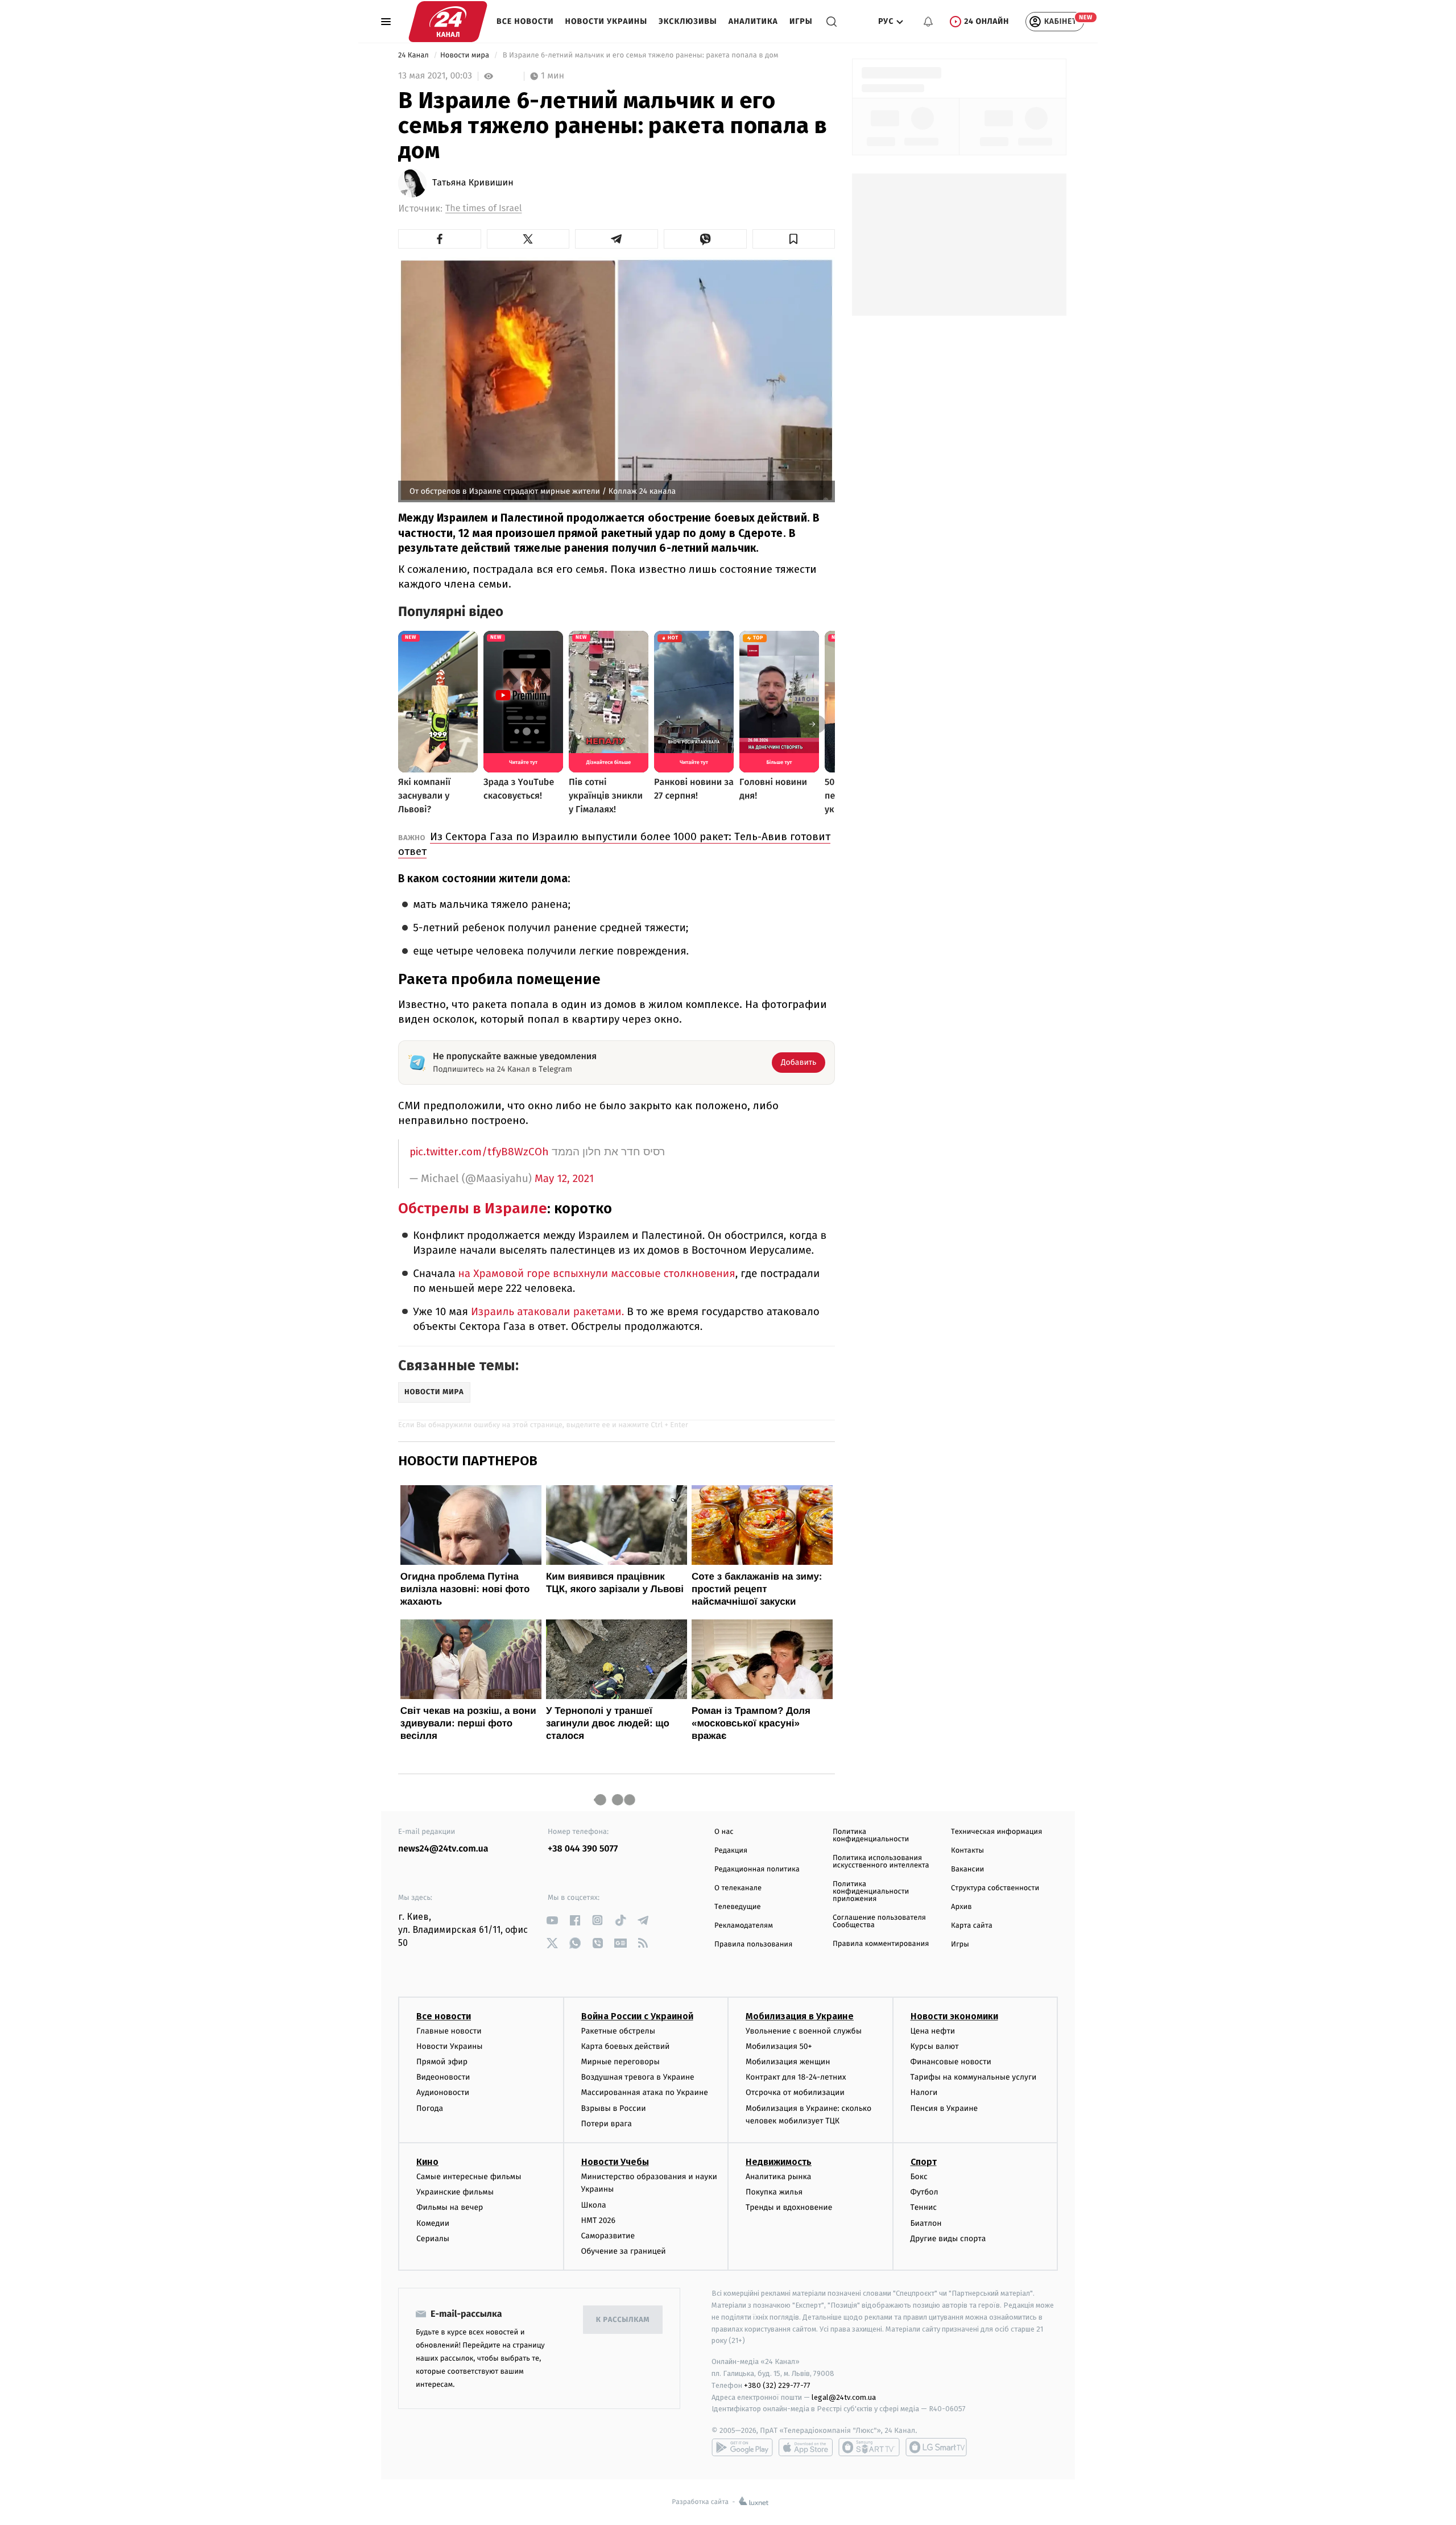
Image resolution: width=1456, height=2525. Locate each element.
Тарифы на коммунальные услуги (974, 2077)
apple (806, 2447)
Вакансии (967, 1869)
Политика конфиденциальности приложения (871, 1892)
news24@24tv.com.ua (443, 1849)
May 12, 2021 (564, 1179)
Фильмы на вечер (450, 2207)
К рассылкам (623, 2320)
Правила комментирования (881, 1944)
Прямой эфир (442, 2062)
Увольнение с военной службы (804, 2031)
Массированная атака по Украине (645, 2092)
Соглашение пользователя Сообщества (879, 1921)
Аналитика (753, 21)
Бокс (919, 2177)
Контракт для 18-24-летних (796, 2077)
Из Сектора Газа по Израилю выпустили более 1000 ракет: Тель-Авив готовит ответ (614, 844)
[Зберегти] (794, 239)
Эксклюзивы (688, 21)
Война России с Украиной (637, 2016)
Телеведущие (738, 1907)
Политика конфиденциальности (871, 1836)
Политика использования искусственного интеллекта (881, 1862)
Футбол (925, 2192)
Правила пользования (753, 1945)
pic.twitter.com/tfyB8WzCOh (479, 1152)
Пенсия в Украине (944, 2108)
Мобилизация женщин (788, 2062)
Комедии (433, 2223)
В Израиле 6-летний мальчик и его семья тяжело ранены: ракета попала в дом (640, 55)
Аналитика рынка (779, 2177)
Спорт (924, 2162)
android (742, 2447)
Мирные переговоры (621, 2062)
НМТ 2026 (599, 2220)
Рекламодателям (744, 1926)
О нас (724, 1832)
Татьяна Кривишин (473, 183)
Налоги (924, 2092)
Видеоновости (443, 2077)
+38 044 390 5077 (583, 1849)
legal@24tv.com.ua (844, 2397)
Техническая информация (996, 1832)
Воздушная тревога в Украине (638, 2077)
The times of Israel (483, 208)
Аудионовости (443, 2092)
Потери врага (607, 2124)
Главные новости (449, 2031)
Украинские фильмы (455, 2192)
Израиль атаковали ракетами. (547, 1312)
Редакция (731, 1851)
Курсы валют (935, 2046)
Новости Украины (607, 21)
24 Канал (414, 55)
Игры (801, 21)
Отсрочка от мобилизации (795, 2092)
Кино (427, 2162)
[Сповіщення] (928, 22)
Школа (594, 2205)
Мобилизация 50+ (779, 2046)
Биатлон (926, 2223)
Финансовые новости (951, 2062)
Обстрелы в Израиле (473, 1208)
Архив (961, 1907)
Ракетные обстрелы (618, 2031)
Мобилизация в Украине (800, 2016)
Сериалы (433, 2239)
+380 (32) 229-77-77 (777, 2385)
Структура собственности (995, 1888)
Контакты (967, 1851)
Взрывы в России (614, 2108)
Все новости (525, 21)
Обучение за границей (624, 2251)
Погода (430, 2108)
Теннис (924, 2207)
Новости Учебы (615, 2162)
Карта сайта (972, 1926)
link (552, 1920)
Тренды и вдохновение (789, 2207)
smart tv (869, 2447)
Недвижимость (779, 2162)
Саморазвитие (608, 2236)
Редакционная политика (757, 1869)
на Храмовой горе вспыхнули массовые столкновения (597, 1274)
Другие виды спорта (948, 2239)
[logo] (448, 22)
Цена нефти (933, 2031)
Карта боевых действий (626, 2046)
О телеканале (738, 1888)
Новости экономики (954, 2016)
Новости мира (466, 55)
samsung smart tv (936, 2447)
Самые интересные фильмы (469, 2177)
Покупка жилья (774, 2192)
